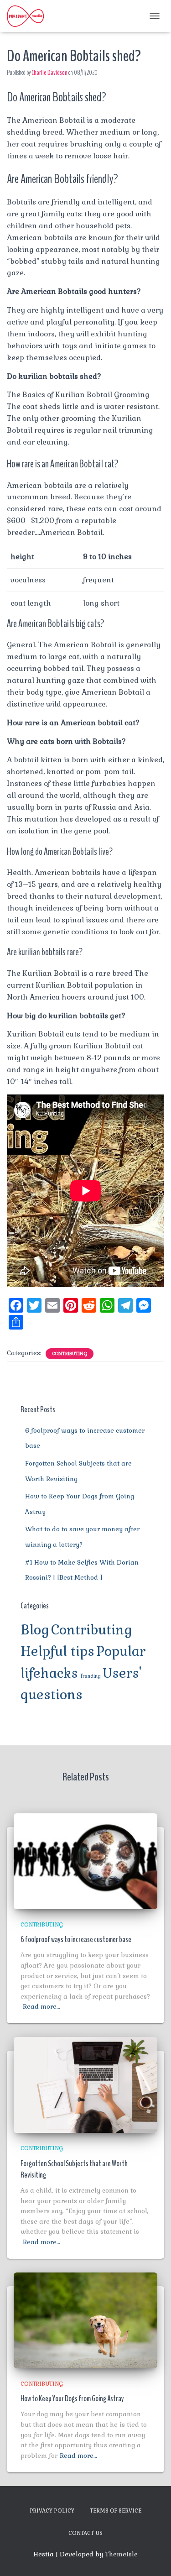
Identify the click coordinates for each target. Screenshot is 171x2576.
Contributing (70, 1353)
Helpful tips (57, 1651)
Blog (35, 1630)
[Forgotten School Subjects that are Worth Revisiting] (85, 2084)
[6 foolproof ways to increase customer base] (85, 1860)
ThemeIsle (121, 2554)
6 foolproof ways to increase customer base (76, 1939)
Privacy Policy (52, 2511)
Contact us (85, 2533)
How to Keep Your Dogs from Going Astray (72, 2398)
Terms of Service (116, 2511)
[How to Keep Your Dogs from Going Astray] (85, 2319)
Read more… (41, 2006)
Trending (90, 1676)
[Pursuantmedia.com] (29, 16)
